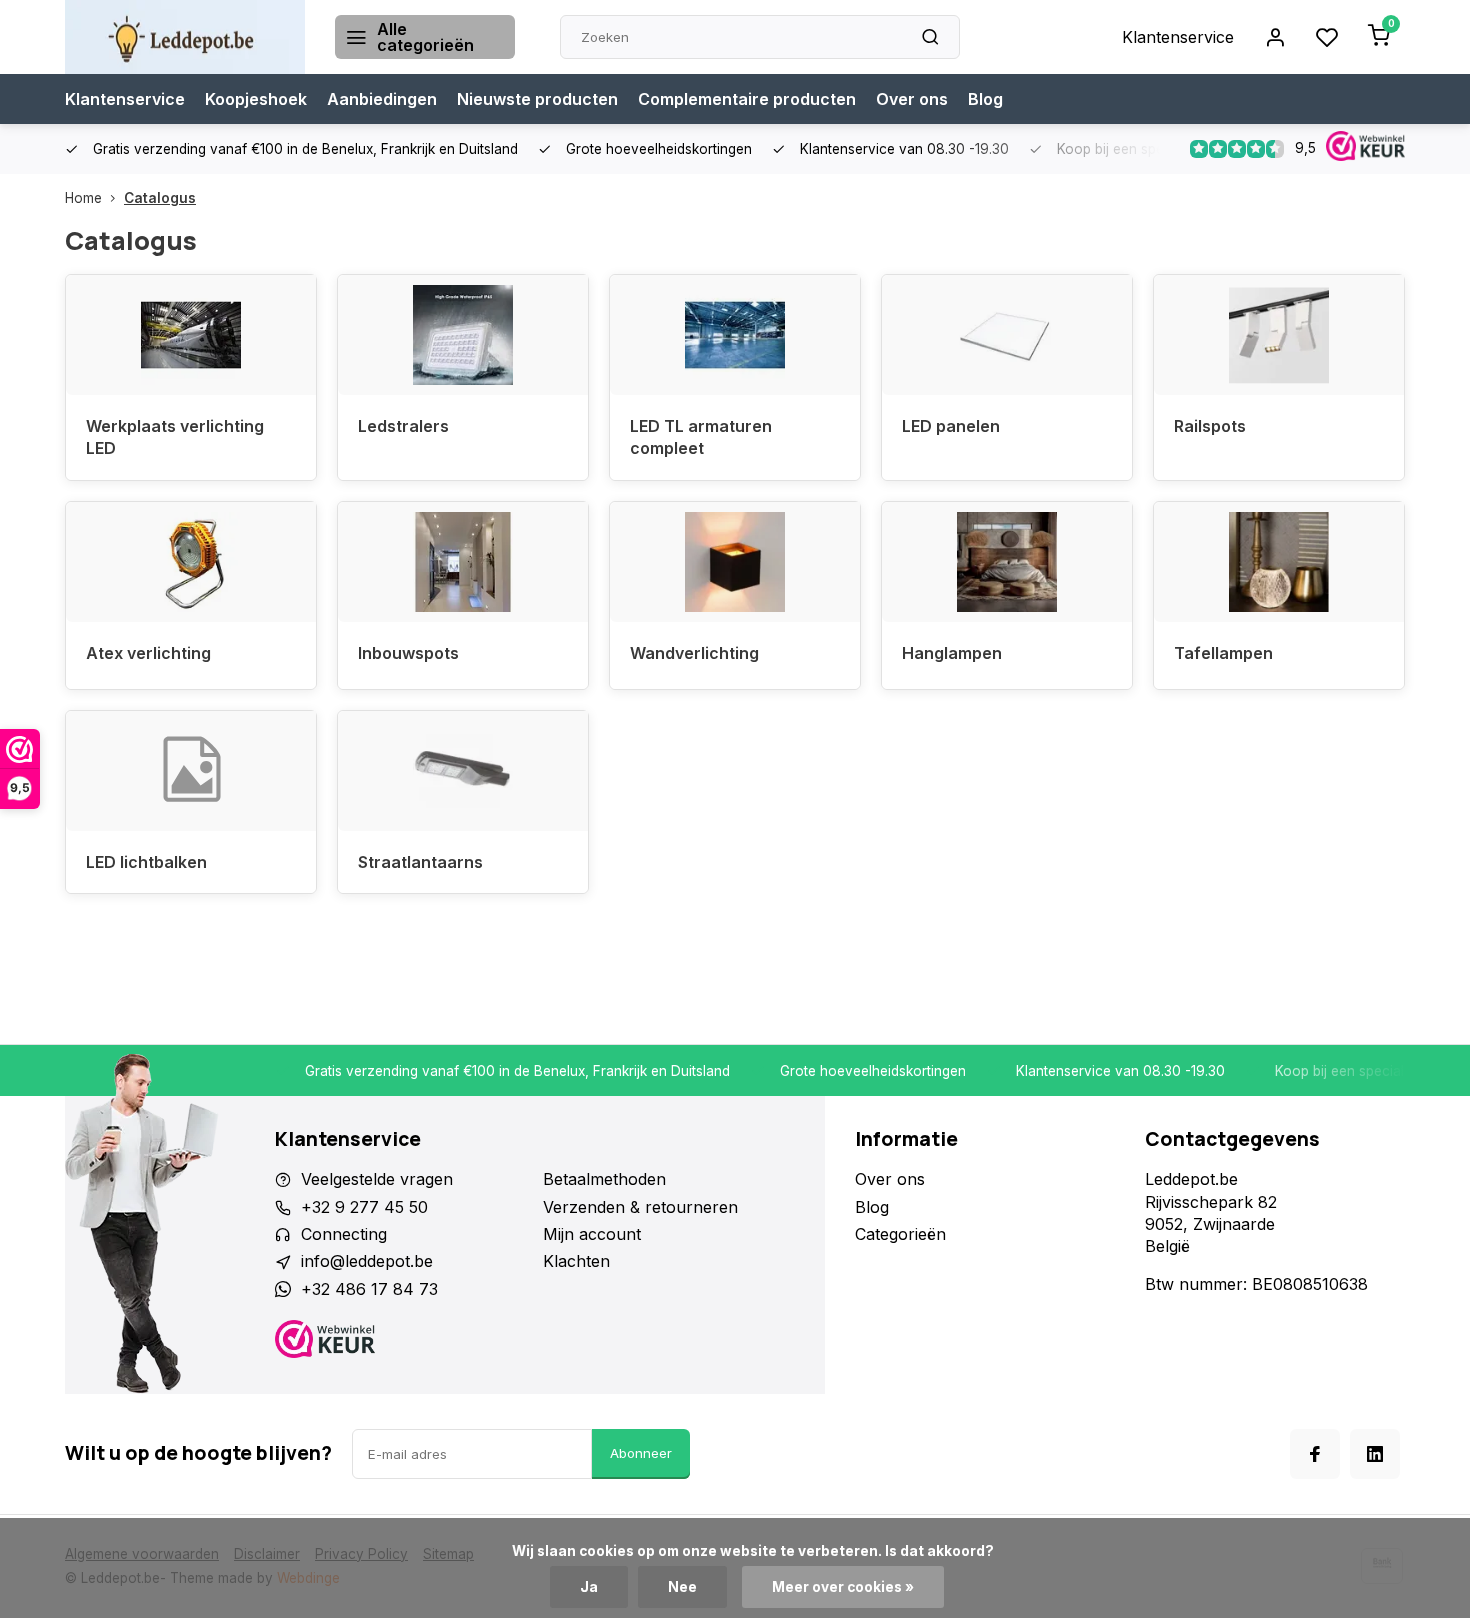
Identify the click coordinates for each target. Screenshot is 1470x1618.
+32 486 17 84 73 (369, 1289)
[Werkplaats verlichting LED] (191, 335)
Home (83, 198)
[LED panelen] (1007, 335)
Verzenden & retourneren (640, 1207)
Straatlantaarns (420, 862)
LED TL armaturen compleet (701, 437)
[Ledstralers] (463, 335)
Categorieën (900, 1234)
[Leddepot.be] (185, 37)
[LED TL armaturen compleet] (735, 335)
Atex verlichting (148, 653)
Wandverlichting (694, 653)
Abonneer (641, 1453)
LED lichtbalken (146, 862)
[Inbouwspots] (463, 562)
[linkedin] (1375, 1454)
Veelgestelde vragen (377, 1179)
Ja (589, 1587)
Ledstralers (403, 426)
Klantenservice (1178, 37)
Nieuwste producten (537, 99)
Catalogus (160, 198)
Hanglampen (952, 653)
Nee (682, 1587)
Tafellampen (1223, 653)
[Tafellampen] (1279, 562)
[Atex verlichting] (191, 562)
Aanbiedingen (382, 99)
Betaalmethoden (604, 1179)
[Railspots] (1279, 335)
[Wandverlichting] (735, 562)
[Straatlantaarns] (463, 771)
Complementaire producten (747, 99)
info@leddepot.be (367, 1261)
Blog (985, 99)
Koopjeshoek (256, 99)
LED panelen (951, 426)
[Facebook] (1315, 1454)
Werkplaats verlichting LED (175, 437)
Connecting (344, 1234)
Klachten (576, 1261)
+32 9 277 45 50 (364, 1207)
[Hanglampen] (1007, 562)
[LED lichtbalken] (191, 771)
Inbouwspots (408, 653)
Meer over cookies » (843, 1587)
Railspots (1210, 426)
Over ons (912, 99)
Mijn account (592, 1234)
